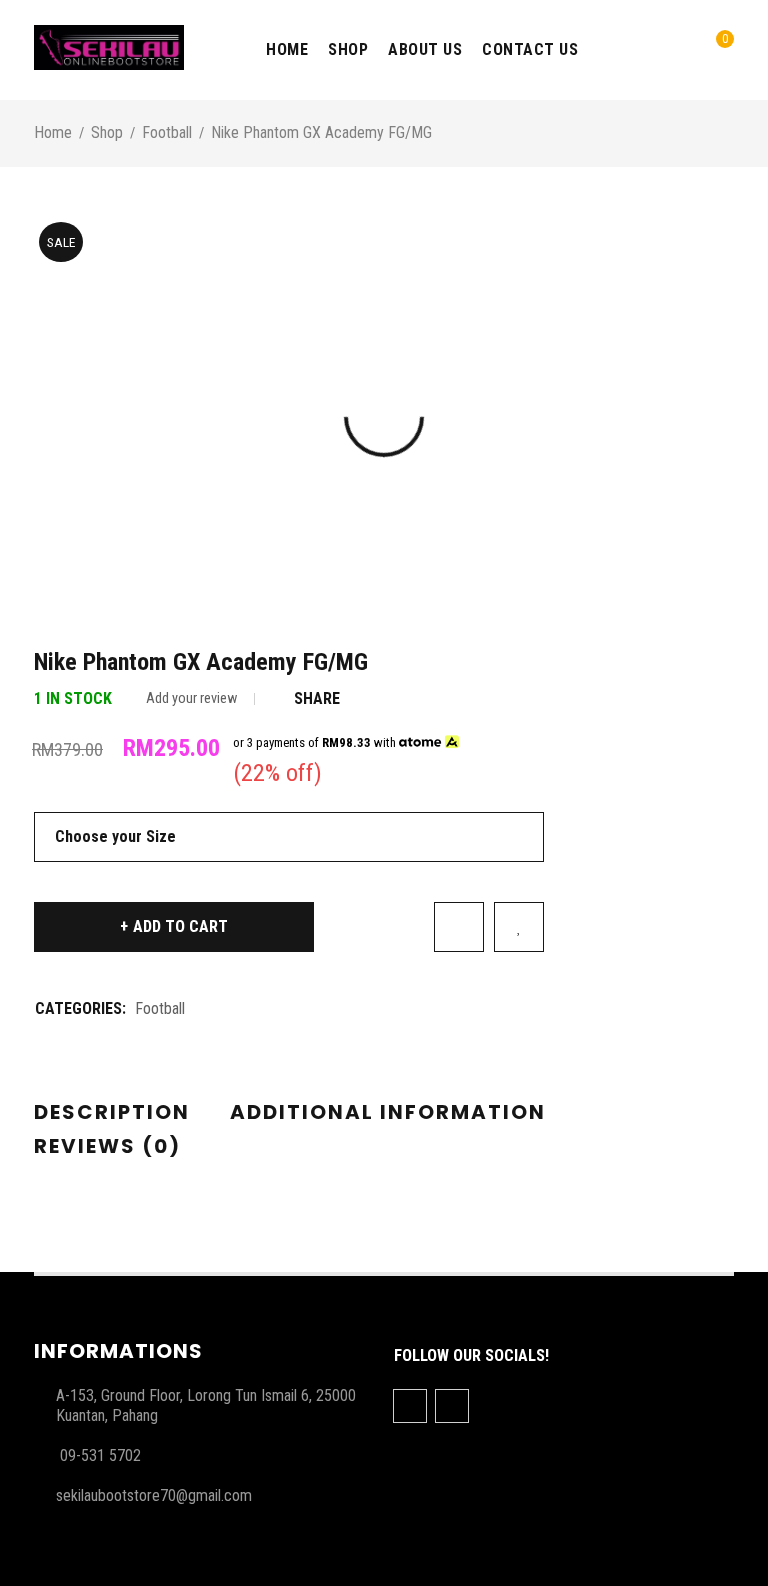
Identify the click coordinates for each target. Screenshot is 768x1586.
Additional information (388, 1112)
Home (53, 132)
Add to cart (180, 926)
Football (167, 132)
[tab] (112, 1113)
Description (112, 1112)
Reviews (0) (107, 1146)
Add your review (191, 698)
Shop (107, 132)
